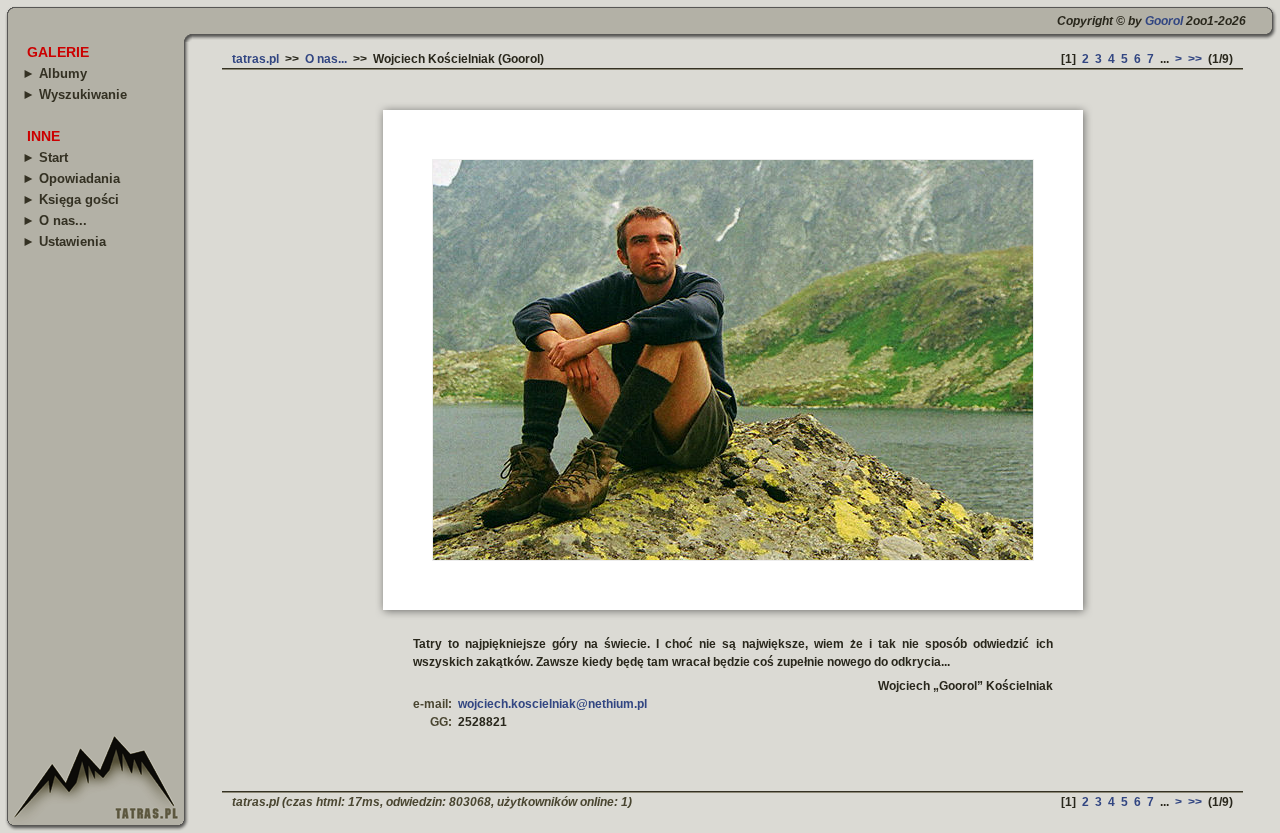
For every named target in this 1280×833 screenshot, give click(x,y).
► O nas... (54, 220)
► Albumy (54, 73)
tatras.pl (255, 59)
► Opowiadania (71, 178)
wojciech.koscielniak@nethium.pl (552, 704)
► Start (45, 157)
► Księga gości (70, 199)
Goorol (1164, 21)
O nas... (326, 59)
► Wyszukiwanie (74, 94)
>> (1195, 59)
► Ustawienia (64, 241)
